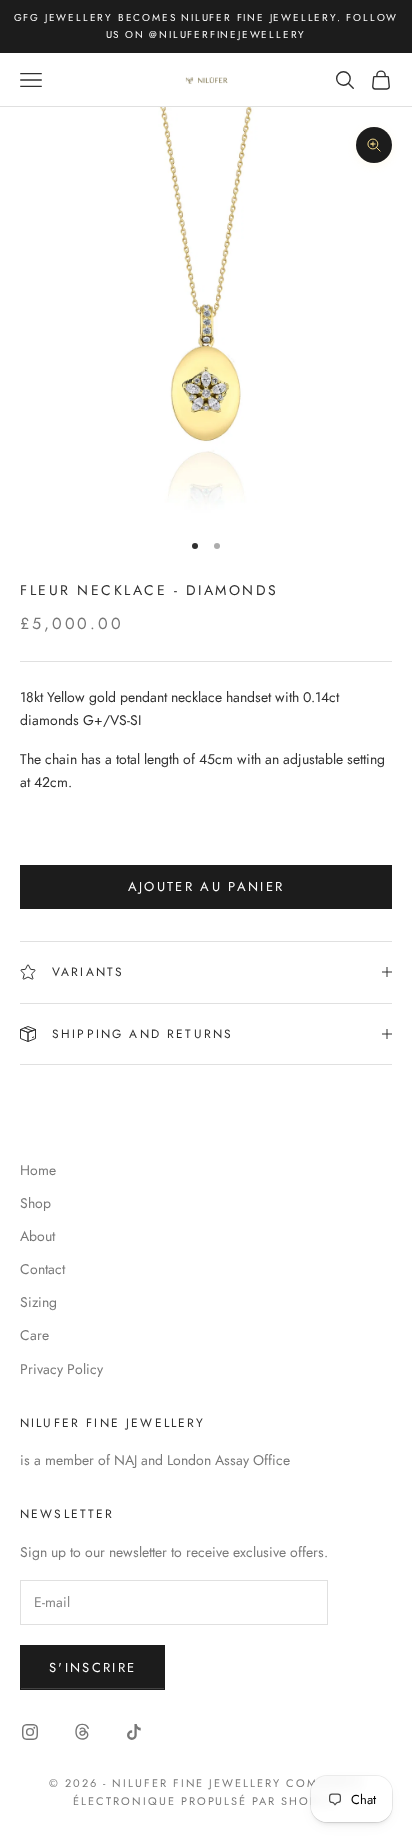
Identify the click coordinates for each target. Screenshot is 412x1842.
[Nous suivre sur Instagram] (30, 1732)
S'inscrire (92, 1667)
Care (34, 1335)
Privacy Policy (61, 1369)
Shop (35, 1203)
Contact (42, 1269)
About (37, 1236)
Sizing (38, 1302)
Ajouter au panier (206, 886)
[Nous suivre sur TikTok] (134, 1732)
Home (38, 1170)
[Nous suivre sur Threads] (82, 1732)
